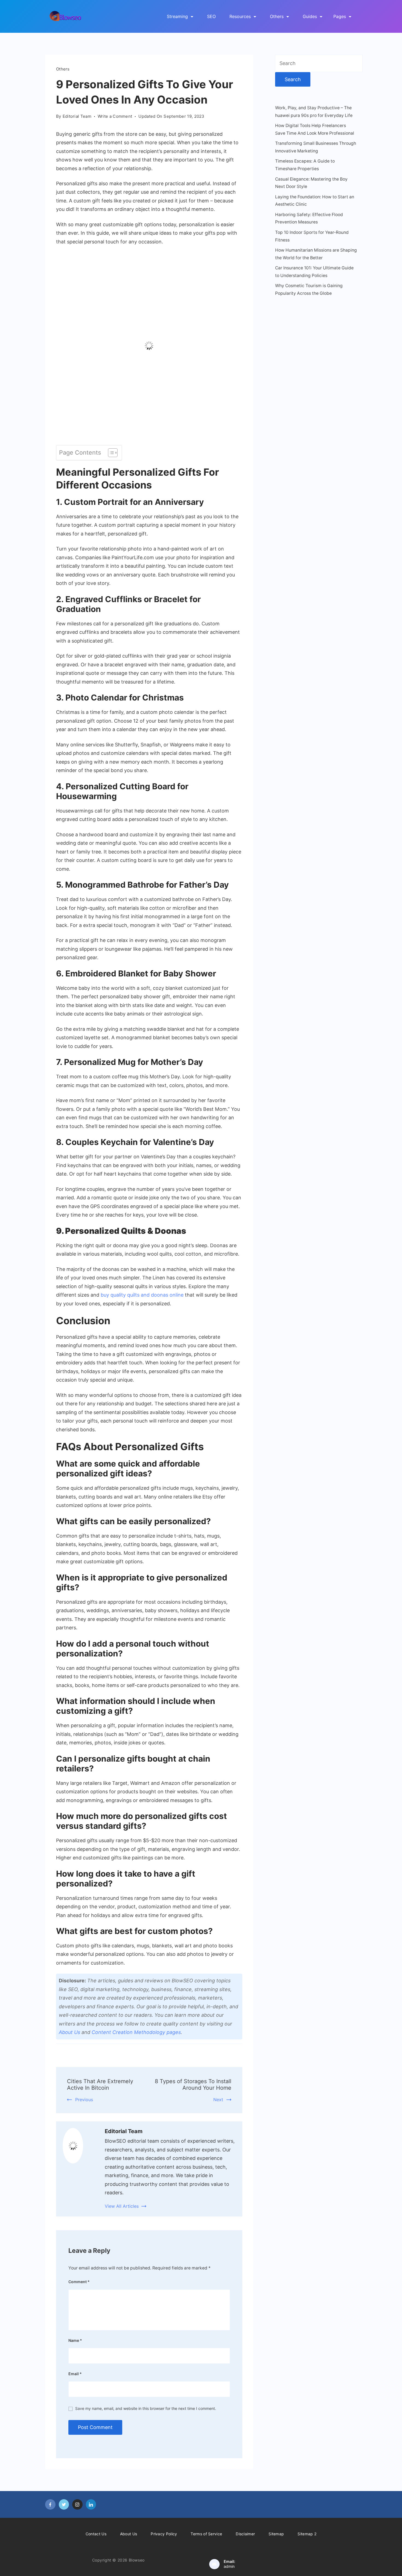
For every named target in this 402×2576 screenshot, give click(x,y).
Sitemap (276, 2534)
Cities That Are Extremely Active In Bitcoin (100, 2085)
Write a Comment (115, 117)
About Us (69, 2032)
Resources (240, 16)
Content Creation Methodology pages (136, 2032)
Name (75, 2340)
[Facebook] (50, 2504)
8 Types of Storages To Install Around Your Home (193, 2085)
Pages (340, 16)
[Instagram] (77, 2504)
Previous (84, 2100)
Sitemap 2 (307, 2534)
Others (277, 16)
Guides (310, 16)
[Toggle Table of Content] (110, 453)
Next (218, 2100)
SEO (211, 16)
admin (229, 2566)
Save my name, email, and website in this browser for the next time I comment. (146, 2408)
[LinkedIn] (91, 2504)
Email (75, 2374)
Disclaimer (245, 2534)
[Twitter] (64, 2504)
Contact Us (96, 2534)
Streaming (177, 16)
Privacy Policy (164, 2534)
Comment (79, 2282)
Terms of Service (206, 2534)
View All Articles (122, 2206)
